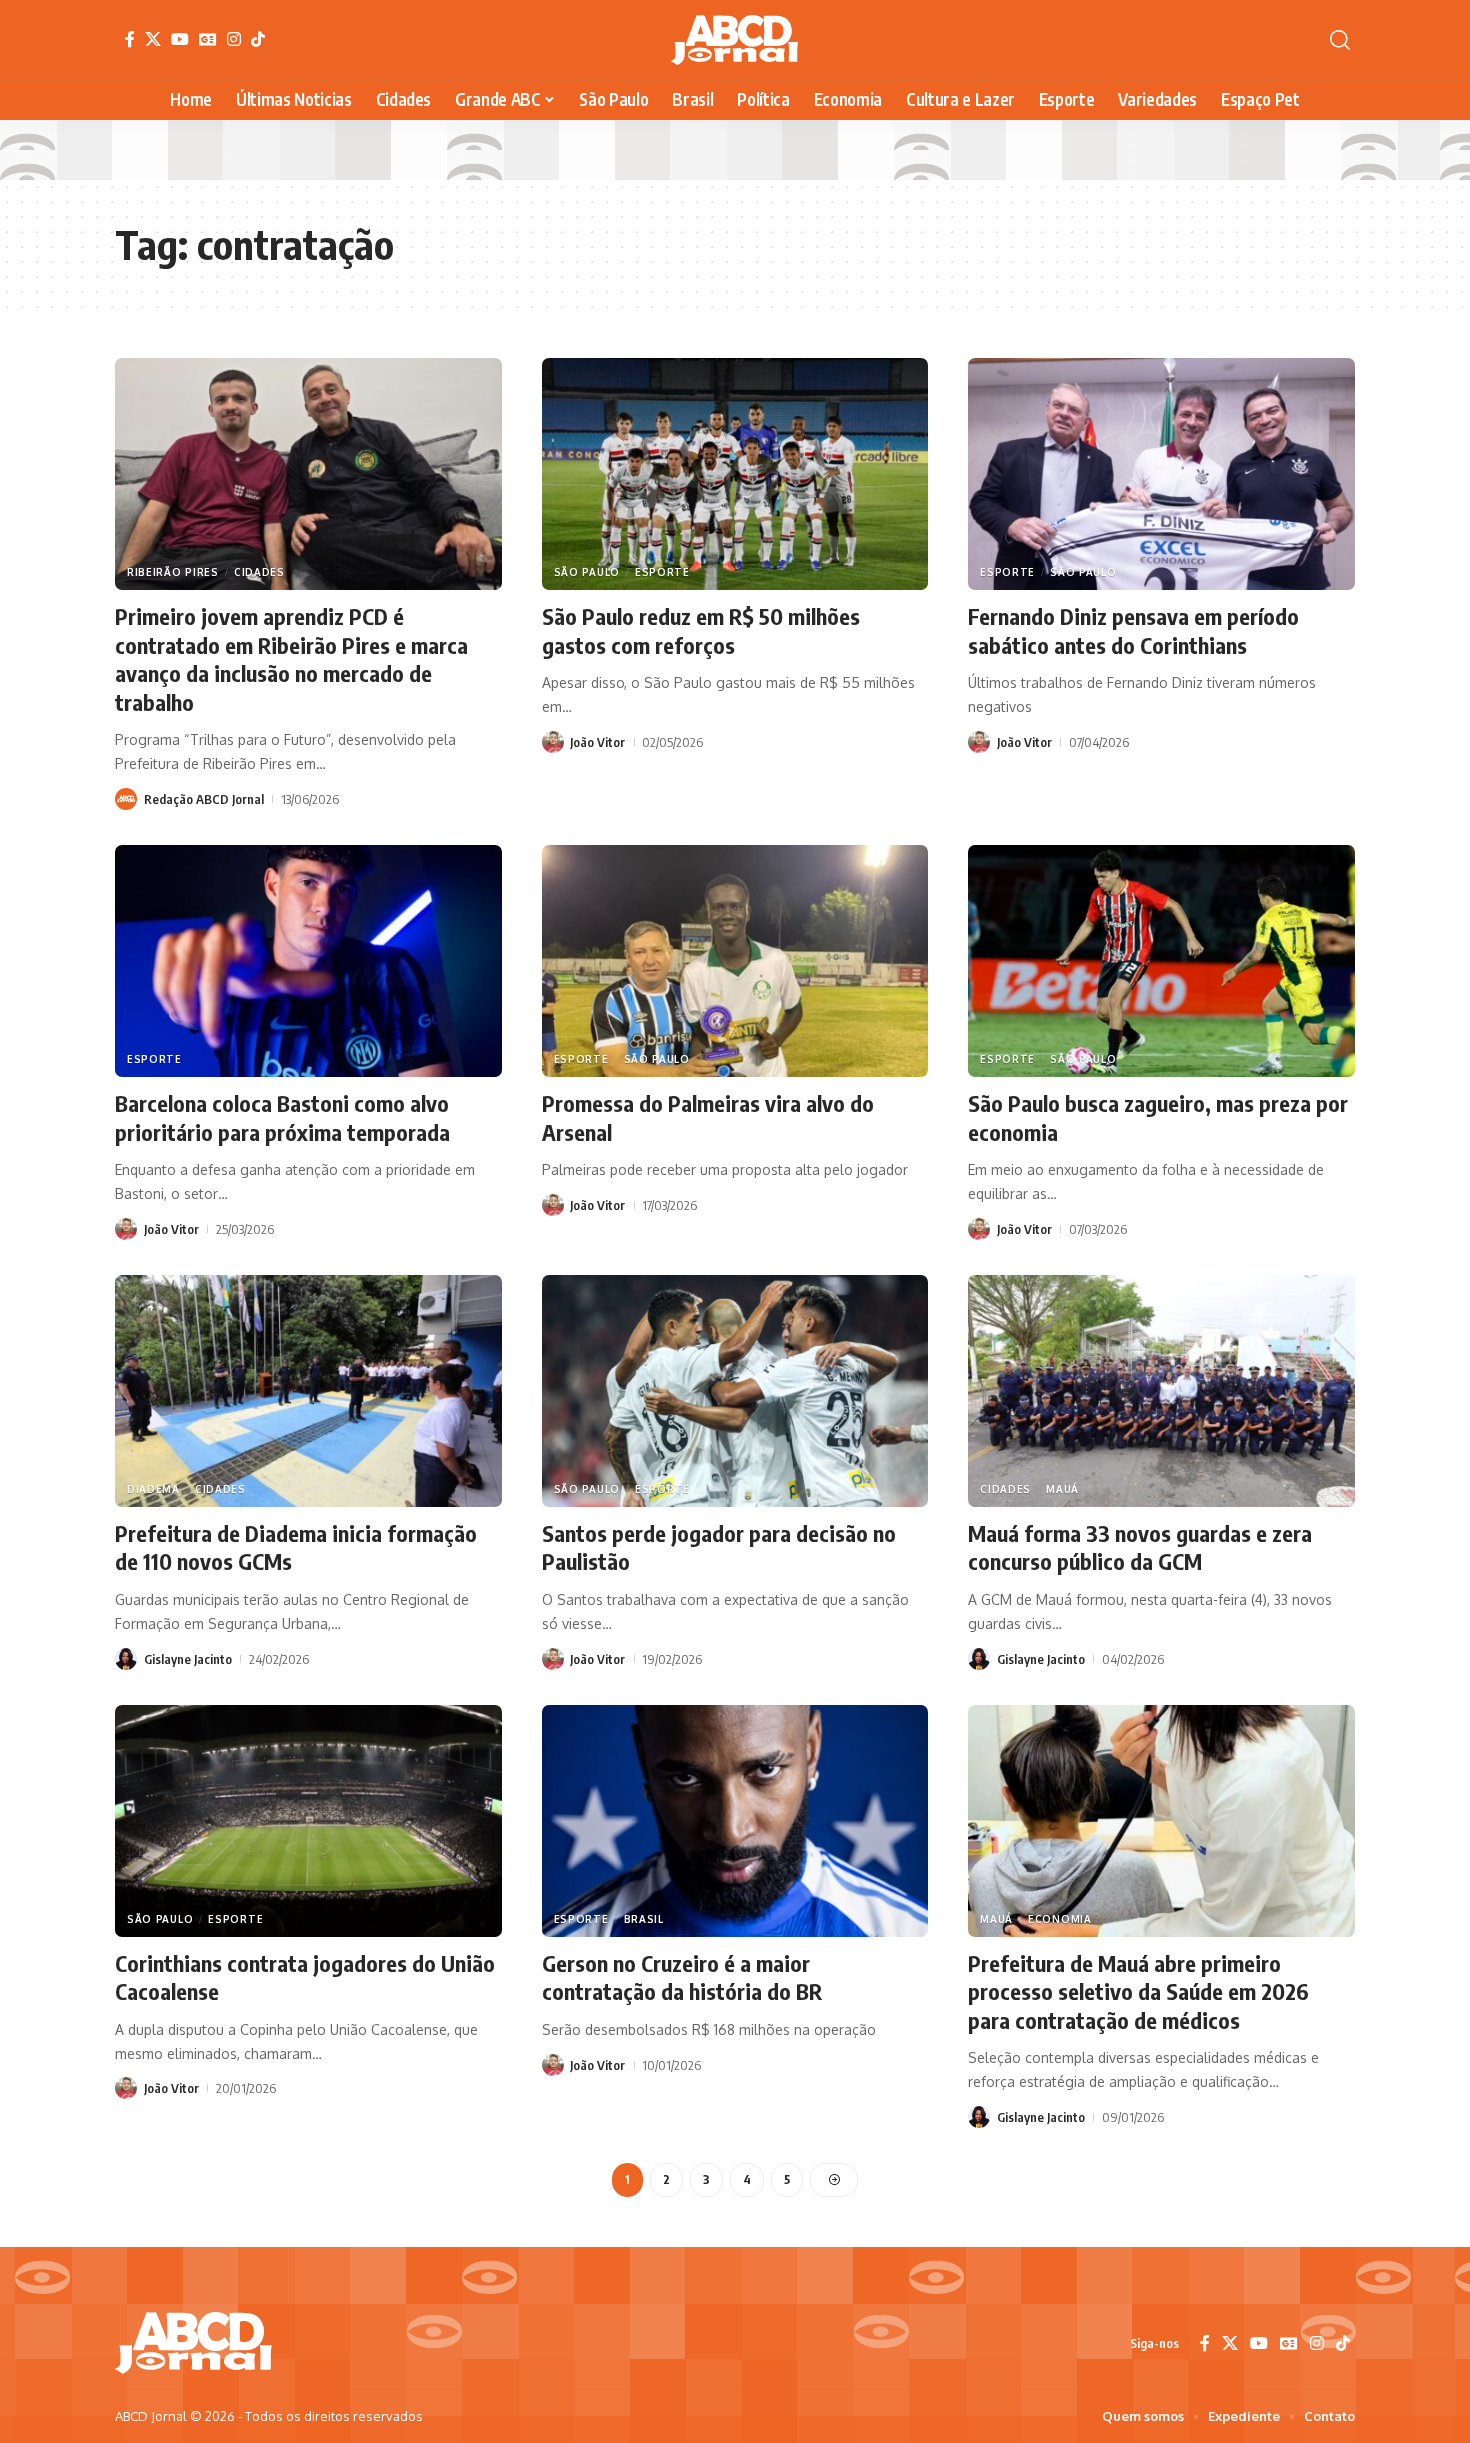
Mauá (1062, 1489)
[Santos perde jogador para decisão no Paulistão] (735, 1391)
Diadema (153, 1489)
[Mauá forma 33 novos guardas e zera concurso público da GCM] (1161, 1391)
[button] (1340, 40)
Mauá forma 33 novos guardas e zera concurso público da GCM (1140, 1547)
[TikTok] (258, 39)
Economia (1060, 1919)
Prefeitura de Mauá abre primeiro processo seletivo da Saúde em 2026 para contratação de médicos (1138, 1991)
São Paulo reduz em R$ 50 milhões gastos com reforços (701, 630)
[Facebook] (130, 39)
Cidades (259, 572)
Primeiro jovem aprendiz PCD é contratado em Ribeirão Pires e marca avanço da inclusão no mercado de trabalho (291, 659)
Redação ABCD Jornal (204, 799)
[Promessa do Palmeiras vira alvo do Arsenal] (735, 961)
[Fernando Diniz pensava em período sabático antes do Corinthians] (1161, 474)
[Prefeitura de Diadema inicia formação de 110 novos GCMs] (308, 1391)
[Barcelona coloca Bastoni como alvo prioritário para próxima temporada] (308, 961)
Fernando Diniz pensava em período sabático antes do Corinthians (1133, 630)
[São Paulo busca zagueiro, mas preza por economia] (1161, 961)
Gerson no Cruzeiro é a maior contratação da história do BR (682, 1977)
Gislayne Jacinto (188, 1659)
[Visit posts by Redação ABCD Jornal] (126, 799)
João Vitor (597, 742)
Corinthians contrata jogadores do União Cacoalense (305, 1977)
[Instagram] (234, 39)
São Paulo (587, 572)
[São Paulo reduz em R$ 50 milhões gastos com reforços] (735, 474)
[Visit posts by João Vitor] (553, 742)
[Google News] (208, 39)
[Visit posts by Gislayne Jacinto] (126, 1659)
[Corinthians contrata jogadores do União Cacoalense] (308, 1821)
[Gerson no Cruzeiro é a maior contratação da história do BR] (735, 1821)
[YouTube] (180, 39)
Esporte (662, 572)
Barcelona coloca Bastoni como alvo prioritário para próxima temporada (282, 1117)
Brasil (644, 1919)
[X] (153, 39)
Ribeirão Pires (173, 572)
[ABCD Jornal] (734, 40)
